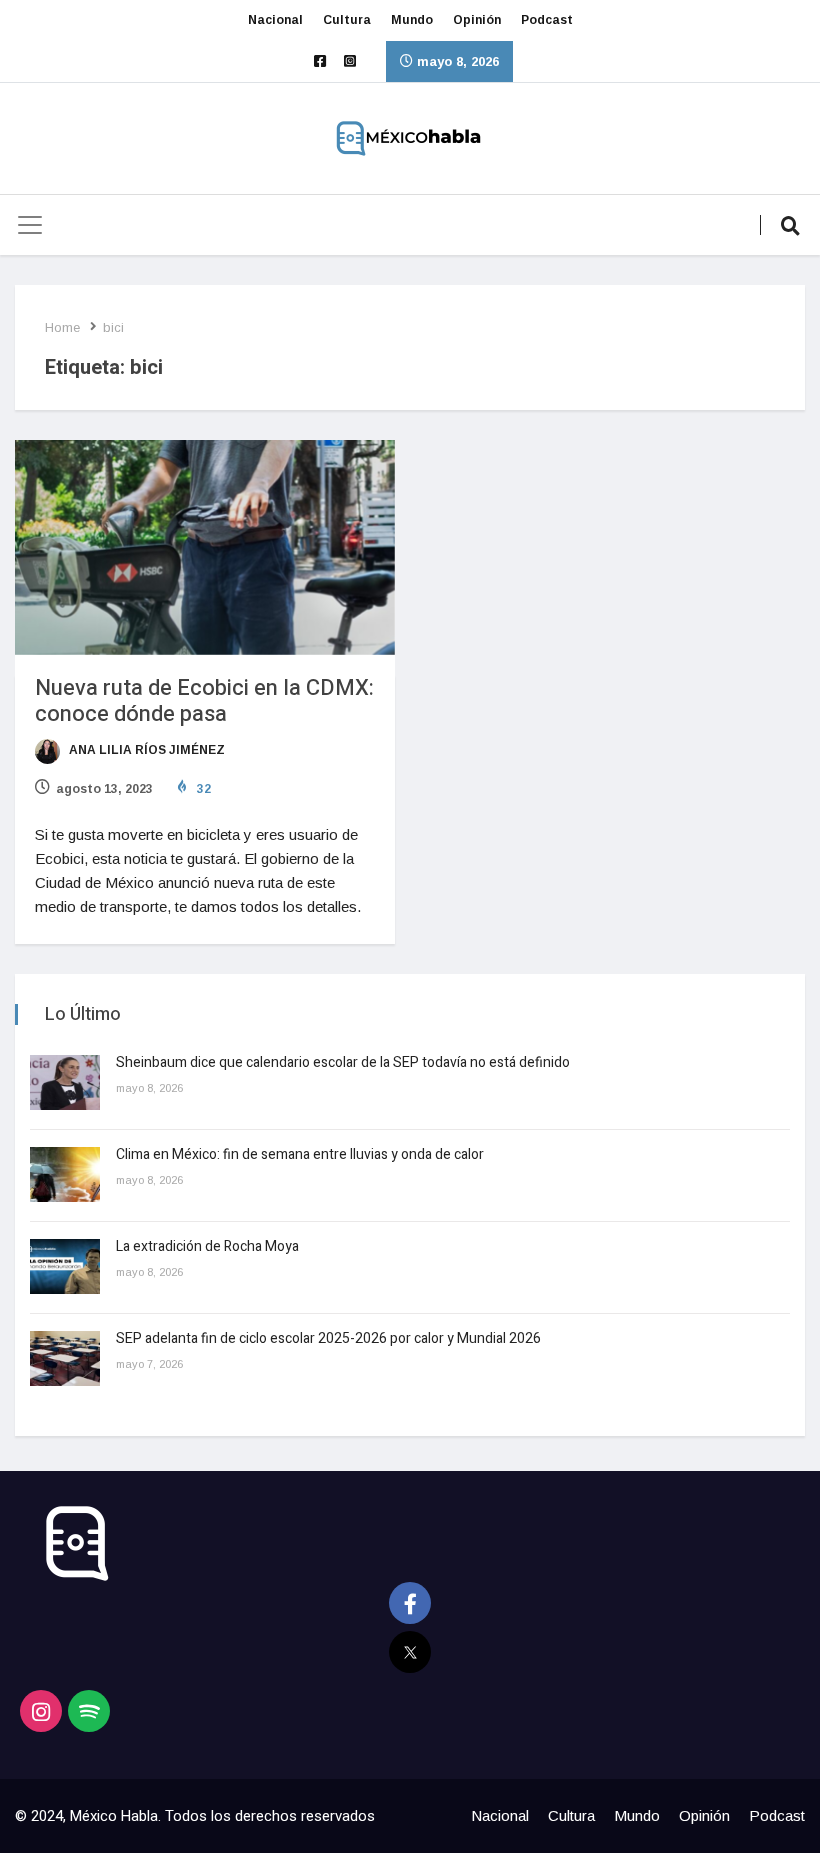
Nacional (275, 20)
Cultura (347, 20)
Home (62, 327)
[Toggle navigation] (30, 225)
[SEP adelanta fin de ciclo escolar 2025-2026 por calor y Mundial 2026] (65, 1358)
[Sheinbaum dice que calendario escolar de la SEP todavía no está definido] (65, 1082)
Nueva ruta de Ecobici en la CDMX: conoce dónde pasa (204, 701)
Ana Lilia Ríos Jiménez (145, 750)
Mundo (412, 20)
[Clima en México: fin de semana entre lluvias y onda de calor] (65, 1174)
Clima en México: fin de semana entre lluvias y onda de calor (301, 1154)
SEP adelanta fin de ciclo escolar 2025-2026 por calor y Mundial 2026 (328, 1338)
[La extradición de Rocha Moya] (65, 1266)
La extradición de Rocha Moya (207, 1246)
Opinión (477, 20)
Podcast (547, 20)
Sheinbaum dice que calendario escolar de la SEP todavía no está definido (343, 1062)
